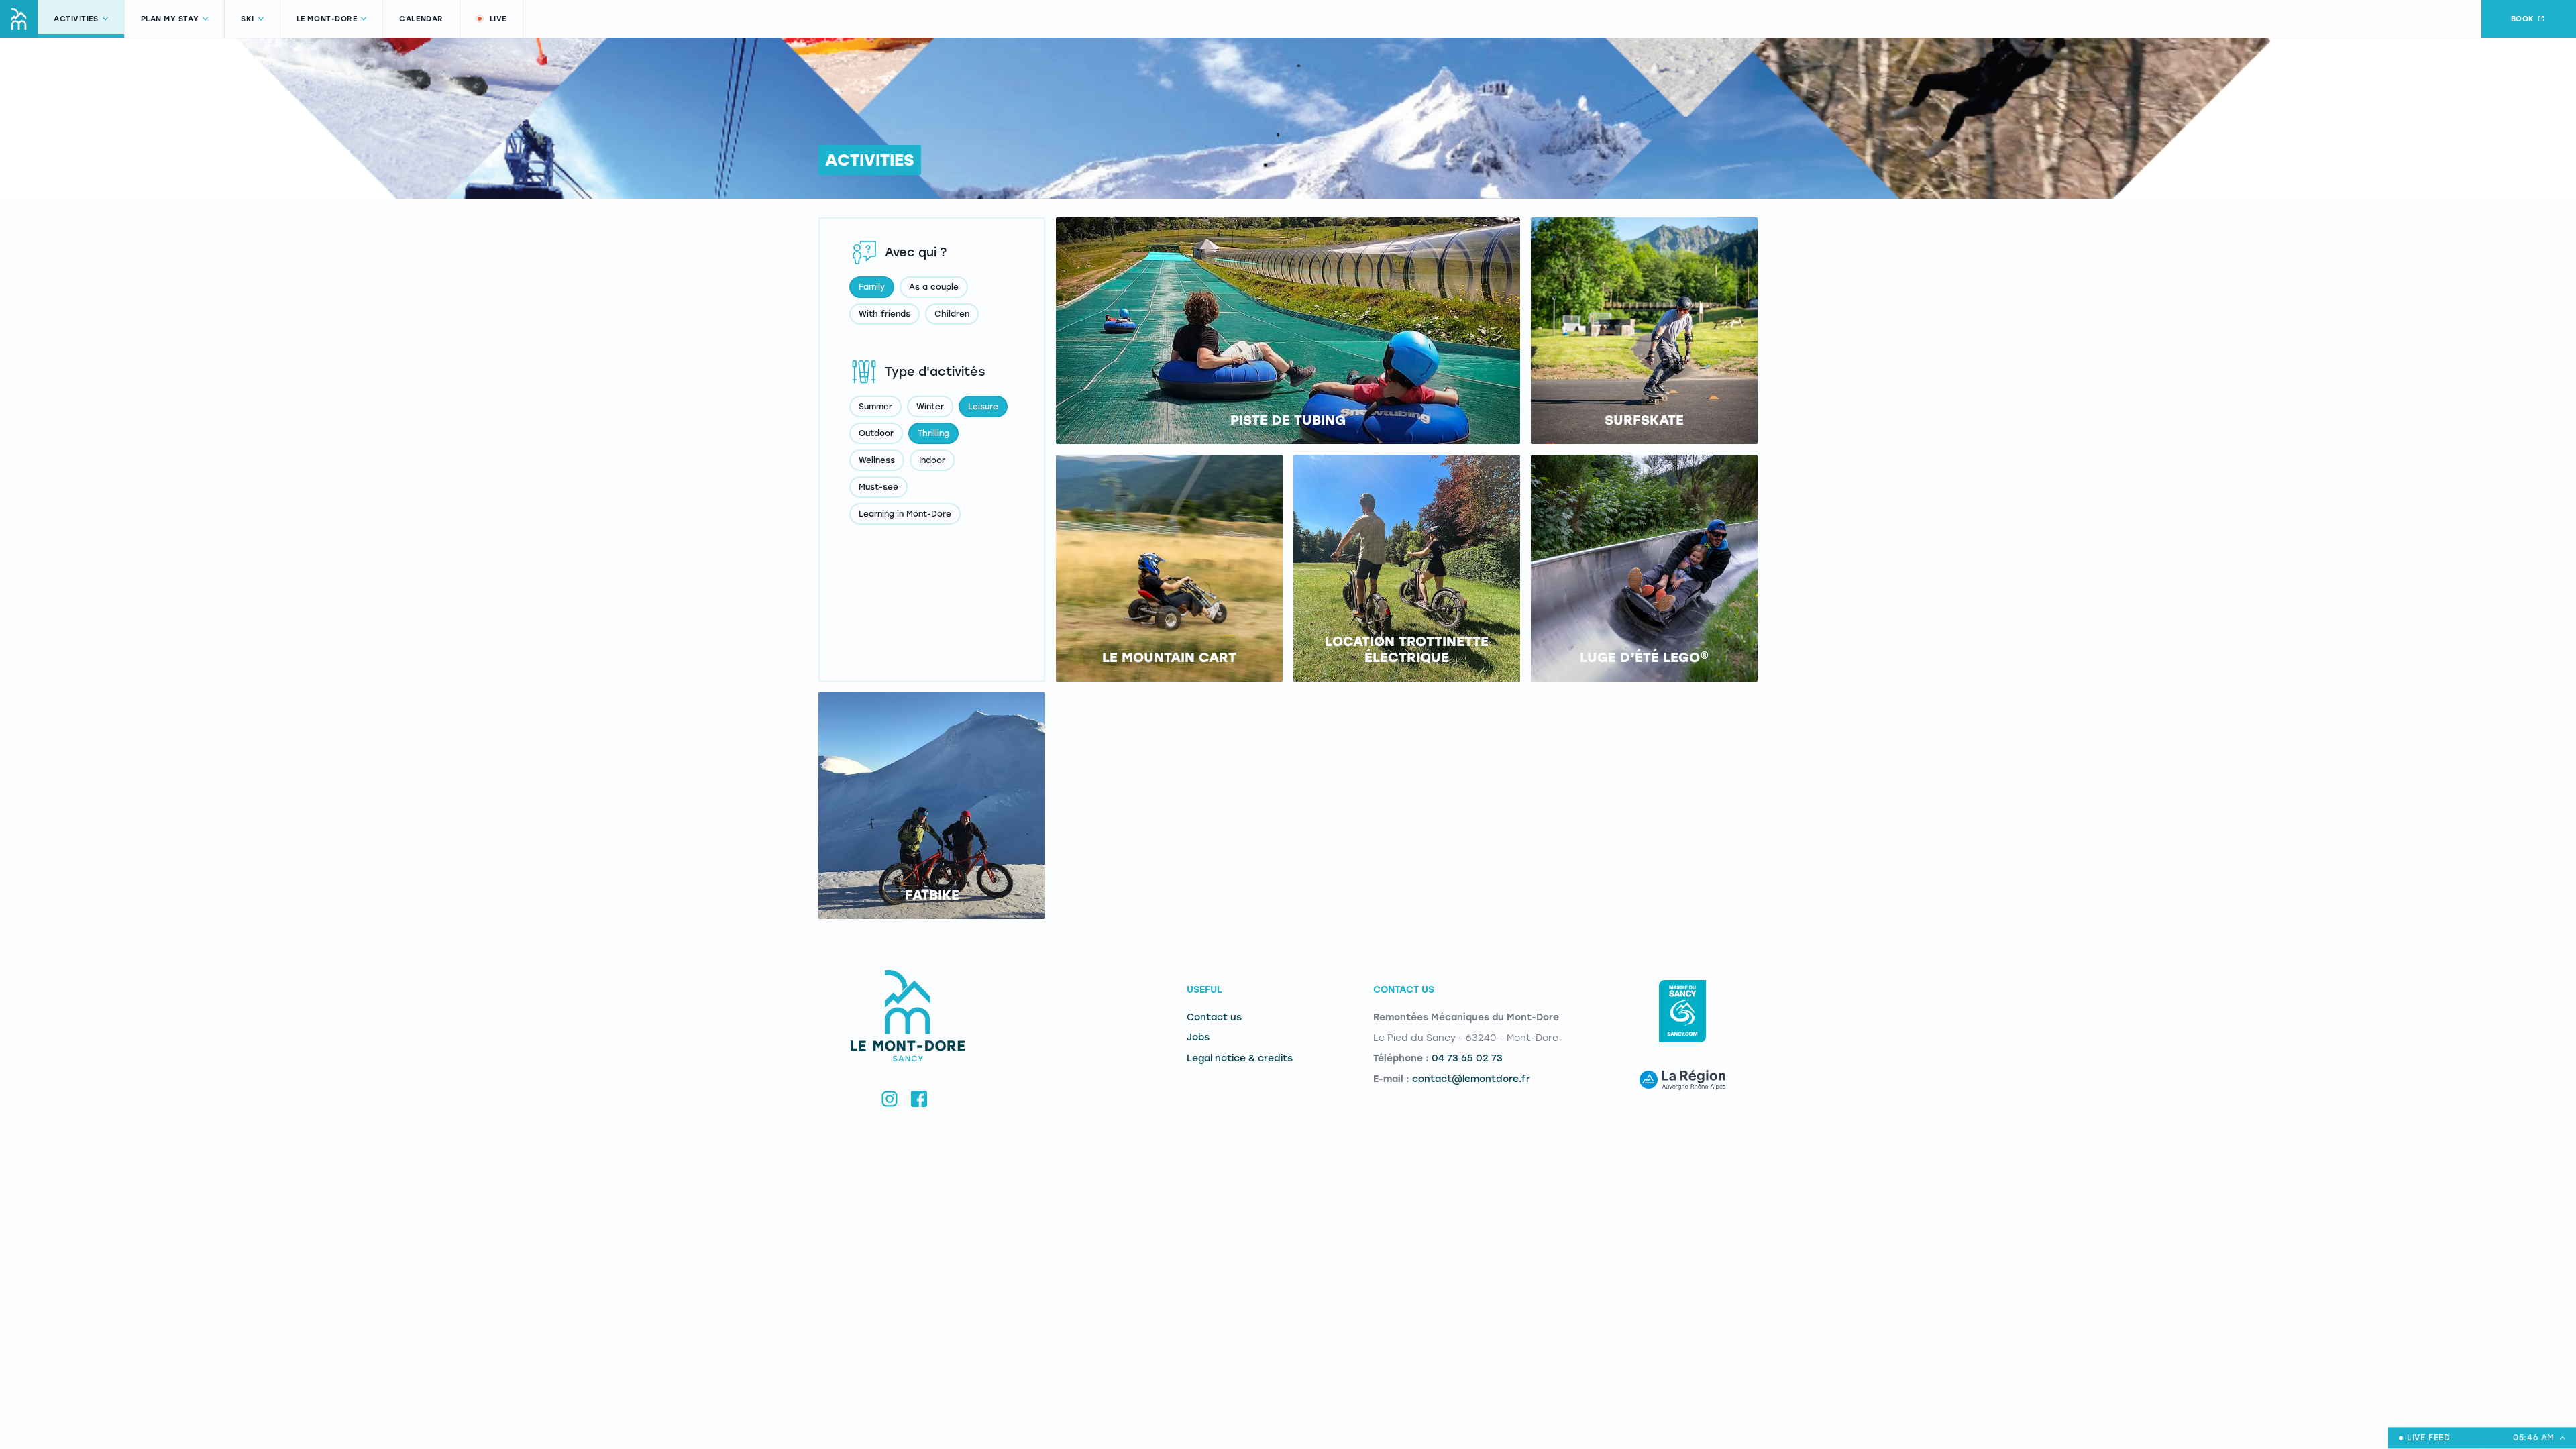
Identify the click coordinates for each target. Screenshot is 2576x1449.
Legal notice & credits (1240, 1058)
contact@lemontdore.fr (1471, 1079)
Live (498, 19)
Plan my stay (170, 19)
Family (872, 287)
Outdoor (876, 433)
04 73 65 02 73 (1467, 1058)
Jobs (1198, 1037)
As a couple (934, 287)
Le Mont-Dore (327, 19)
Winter (930, 407)
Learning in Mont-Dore (905, 514)
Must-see (878, 487)
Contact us (1214, 1017)
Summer (875, 407)
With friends (884, 314)
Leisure (983, 407)
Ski (248, 19)
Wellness (877, 460)
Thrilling (933, 433)
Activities (76, 19)
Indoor (932, 460)
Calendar (421, 19)
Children (952, 314)
